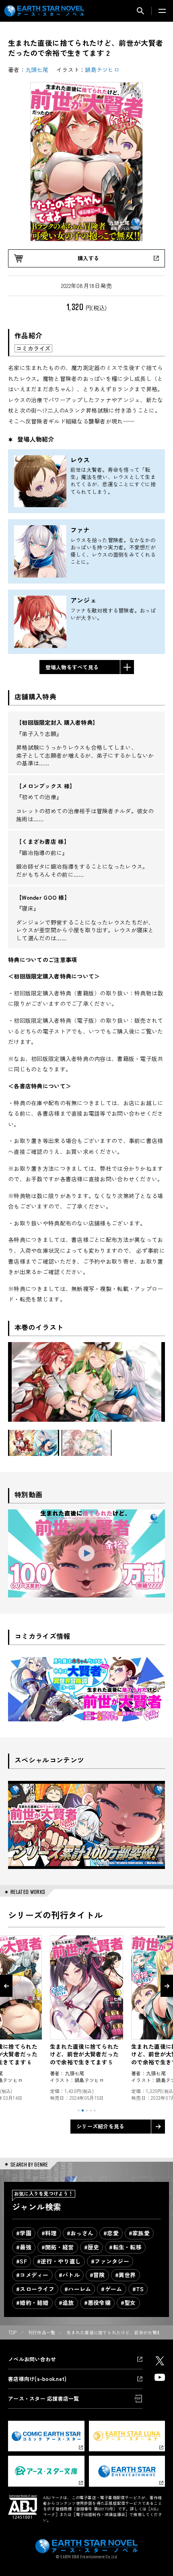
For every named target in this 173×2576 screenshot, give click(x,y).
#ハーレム (78, 2289)
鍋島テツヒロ (102, 70)
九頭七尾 (37, 70)
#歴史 (92, 2247)
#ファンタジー (110, 2261)
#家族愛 (139, 2233)
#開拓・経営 (58, 2247)
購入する (88, 258)
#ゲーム (111, 2289)
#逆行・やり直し (59, 2261)
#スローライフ (35, 2289)
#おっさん (80, 2233)
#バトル (69, 2275)
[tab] (79, 2110)
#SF (22, 2261)
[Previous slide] (6, 1986)
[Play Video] (86, 1553)
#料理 (49, 2233)
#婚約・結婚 (32, 2303)
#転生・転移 (125, 2247)
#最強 (24, 2247)
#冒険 (97, 2275)
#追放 (66, 2303)
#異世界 (126, 2275)
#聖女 (128, 2303)
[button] (34, 1443)
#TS (138, 2289)
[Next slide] (167, 1986)
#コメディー (32, 2275)
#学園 (24, 2233)
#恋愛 (111, 2233)
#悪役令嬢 (97, 2303)
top (12, 2332)
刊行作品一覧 (42, 2332)
